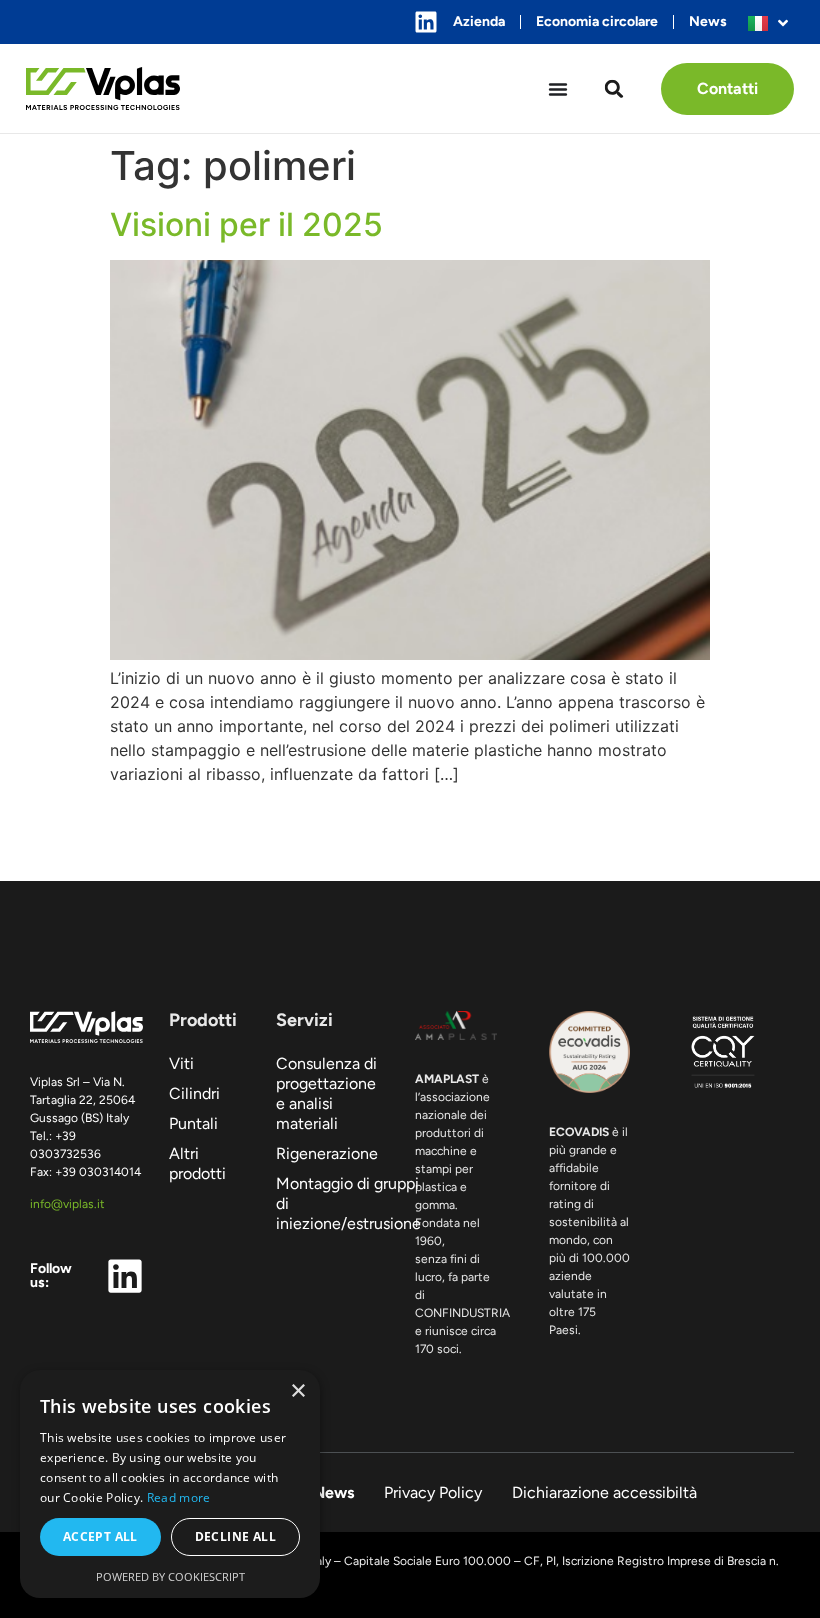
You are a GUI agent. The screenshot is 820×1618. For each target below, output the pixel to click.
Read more (179, 1497)
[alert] (170, 1484)
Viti (181, 1063)
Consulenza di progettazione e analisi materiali (326, 1093)
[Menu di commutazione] (558, 89)
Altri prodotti (197, 1163)
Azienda (479, 21)
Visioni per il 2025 (246, 224)
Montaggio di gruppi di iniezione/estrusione (332, 1203)
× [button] (297, 1391)
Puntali (193, 1123)
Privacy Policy (433, 1492)
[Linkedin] (426, 22)
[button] (614, 88)
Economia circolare (597, 21)
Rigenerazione (327, 1153)
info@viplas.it (67, 1204)
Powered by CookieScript (170, 1576)
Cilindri (194, 1093)
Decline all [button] (235, 1536)
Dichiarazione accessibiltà (604, 1492)
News (708, 21)
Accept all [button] (100, 1536)
